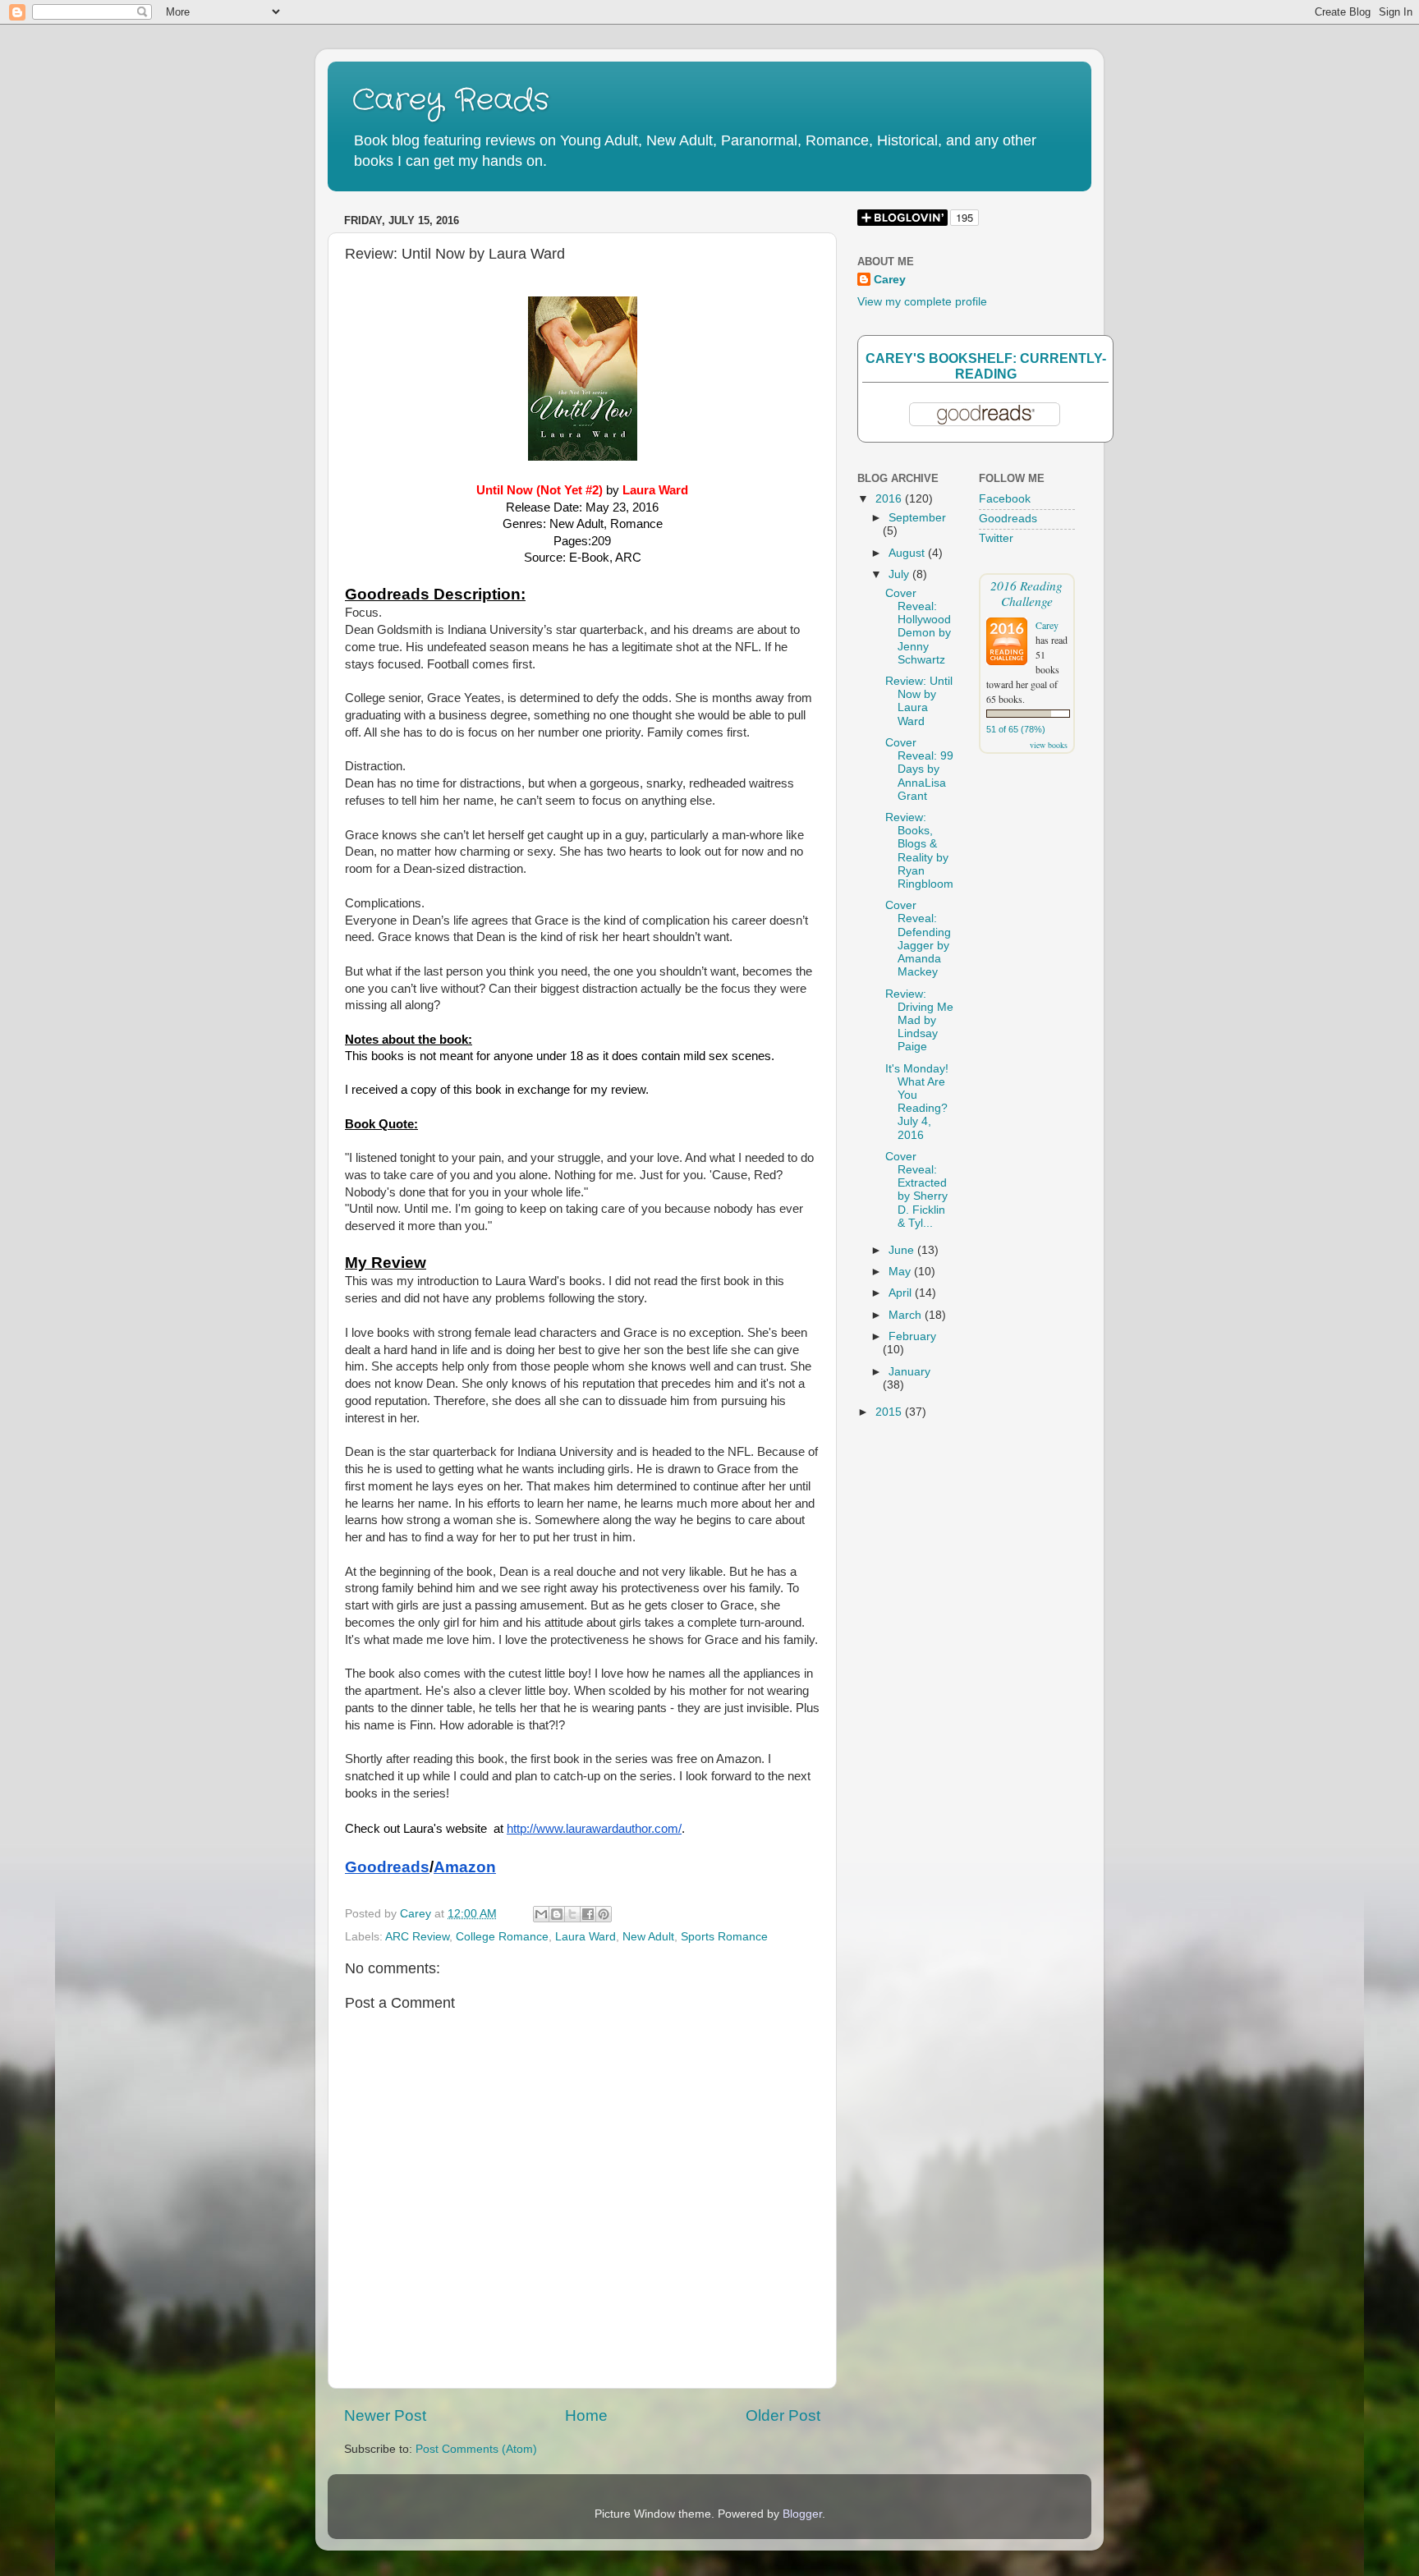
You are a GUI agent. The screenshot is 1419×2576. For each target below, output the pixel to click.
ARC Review (417, 1937)
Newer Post (385, 2415)
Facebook (1005, 499)
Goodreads (1008, 519)
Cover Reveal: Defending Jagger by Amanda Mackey (918, 939)
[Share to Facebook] (588, 1914)
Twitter (996, 538)
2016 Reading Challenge (1026, 593)
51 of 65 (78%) (1016, 729)
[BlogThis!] (557, 1914)
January (909, 1372)
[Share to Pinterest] (604, 1914)
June (903, 1250)
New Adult (648, 1937)
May (901, 1272)
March (907, 1315)
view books (1049, 745)
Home (586, 2415)
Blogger (802, 2514)
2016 (890, 499)
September (917, 518)
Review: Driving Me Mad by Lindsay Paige (919, 1021)
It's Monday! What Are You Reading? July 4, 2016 (917, 1102)
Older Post (783, 2415)
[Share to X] (572, 1914)
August (908, 553)
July (900, 574)
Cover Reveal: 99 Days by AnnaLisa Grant (919, 769)
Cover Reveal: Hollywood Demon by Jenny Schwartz (918, 627)
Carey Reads (451, 101)
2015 (890, 1412)
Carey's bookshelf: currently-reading (986, 366)
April (902, 1293)
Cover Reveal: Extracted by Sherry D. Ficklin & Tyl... (916, 1190)
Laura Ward (586, 1937)
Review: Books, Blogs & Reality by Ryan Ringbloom (919, 851)
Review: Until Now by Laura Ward (919, 701)
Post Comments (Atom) (476, 2449)
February (912, 1336)
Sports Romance (724, 1937)
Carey (890, 280)
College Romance (502, 1937)
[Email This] (541, 1914)
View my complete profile (922, 302)
